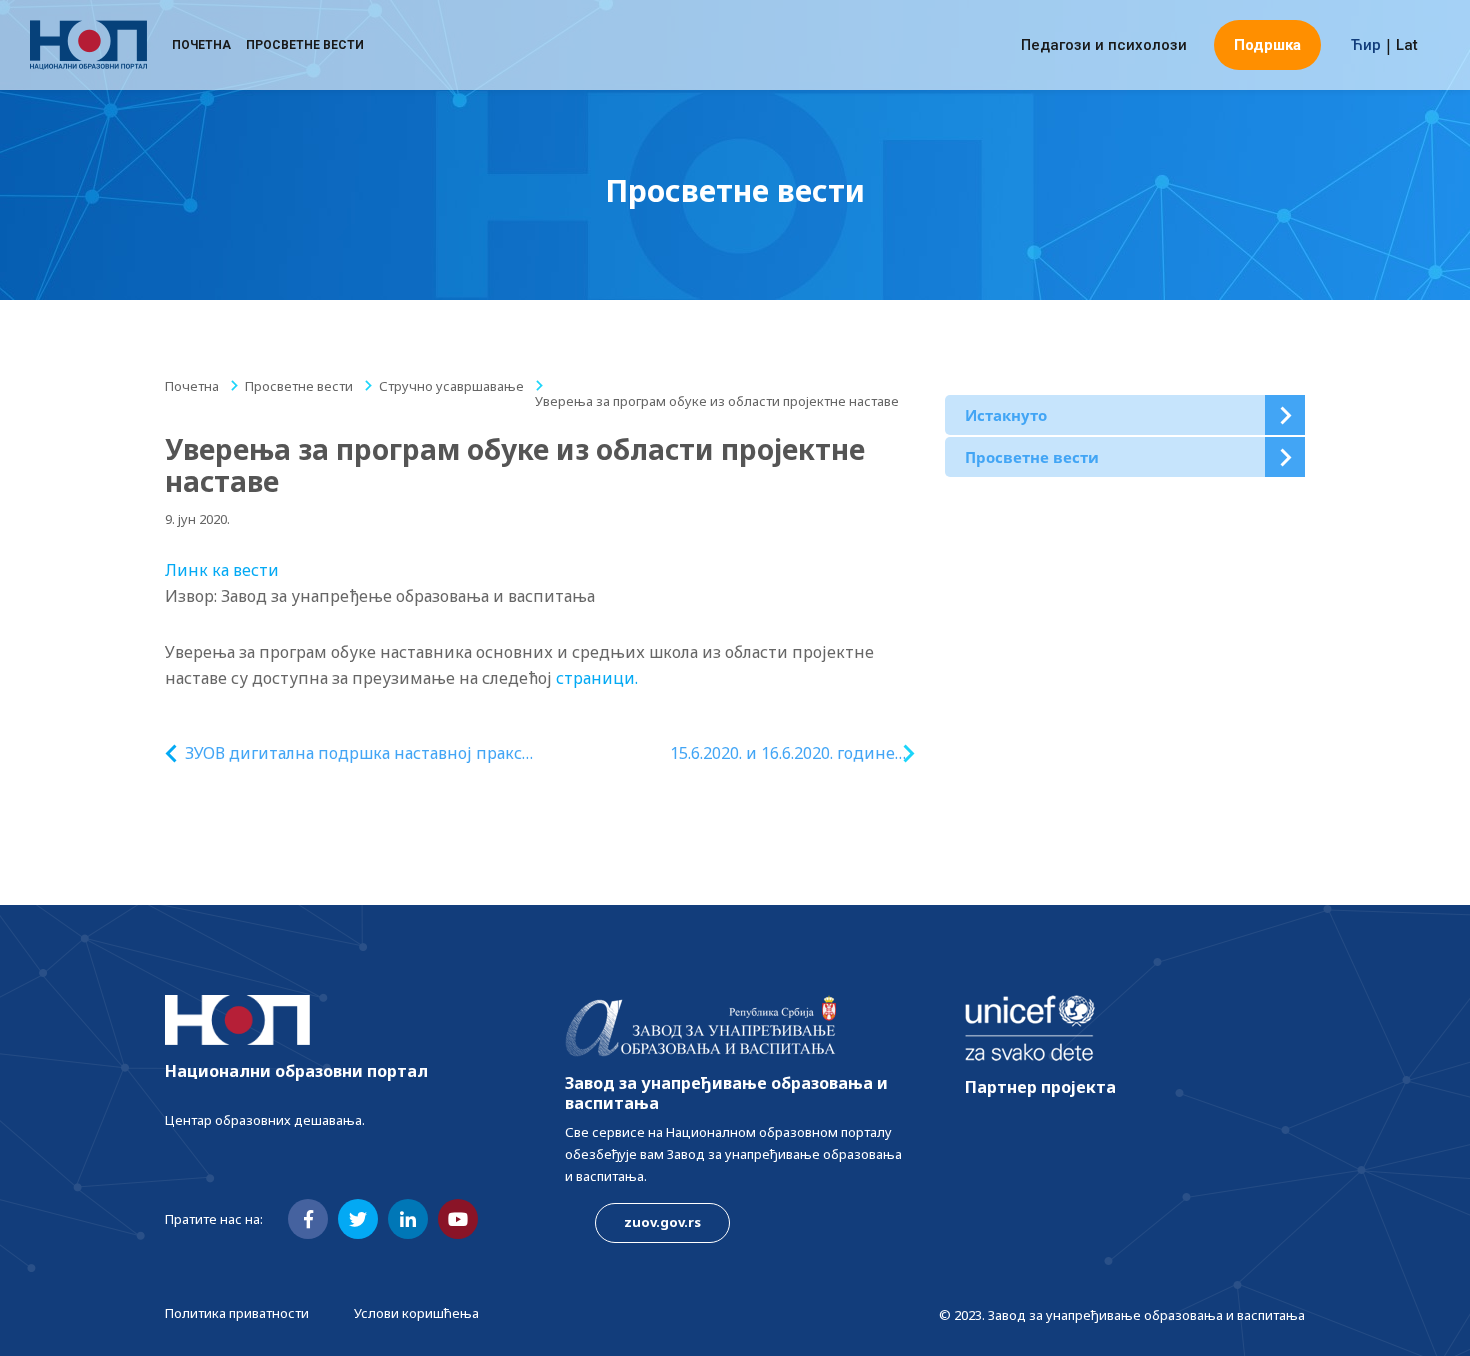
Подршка (1267, 45)
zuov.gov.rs (662, 1222)
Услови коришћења (416, 1313)
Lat (1407, 45)
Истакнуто (1006, 415)
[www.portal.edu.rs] (88, 45)
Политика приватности (237, 1313)
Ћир (1366, 45)
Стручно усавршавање (451, 386)
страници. (597, 678)
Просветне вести (305, 45)
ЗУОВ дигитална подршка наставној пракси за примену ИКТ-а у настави (359, 753)
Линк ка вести (222, 570)
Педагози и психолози (1104, 45)
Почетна (201, 45)
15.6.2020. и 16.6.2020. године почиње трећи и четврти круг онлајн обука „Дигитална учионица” (776, 753)
